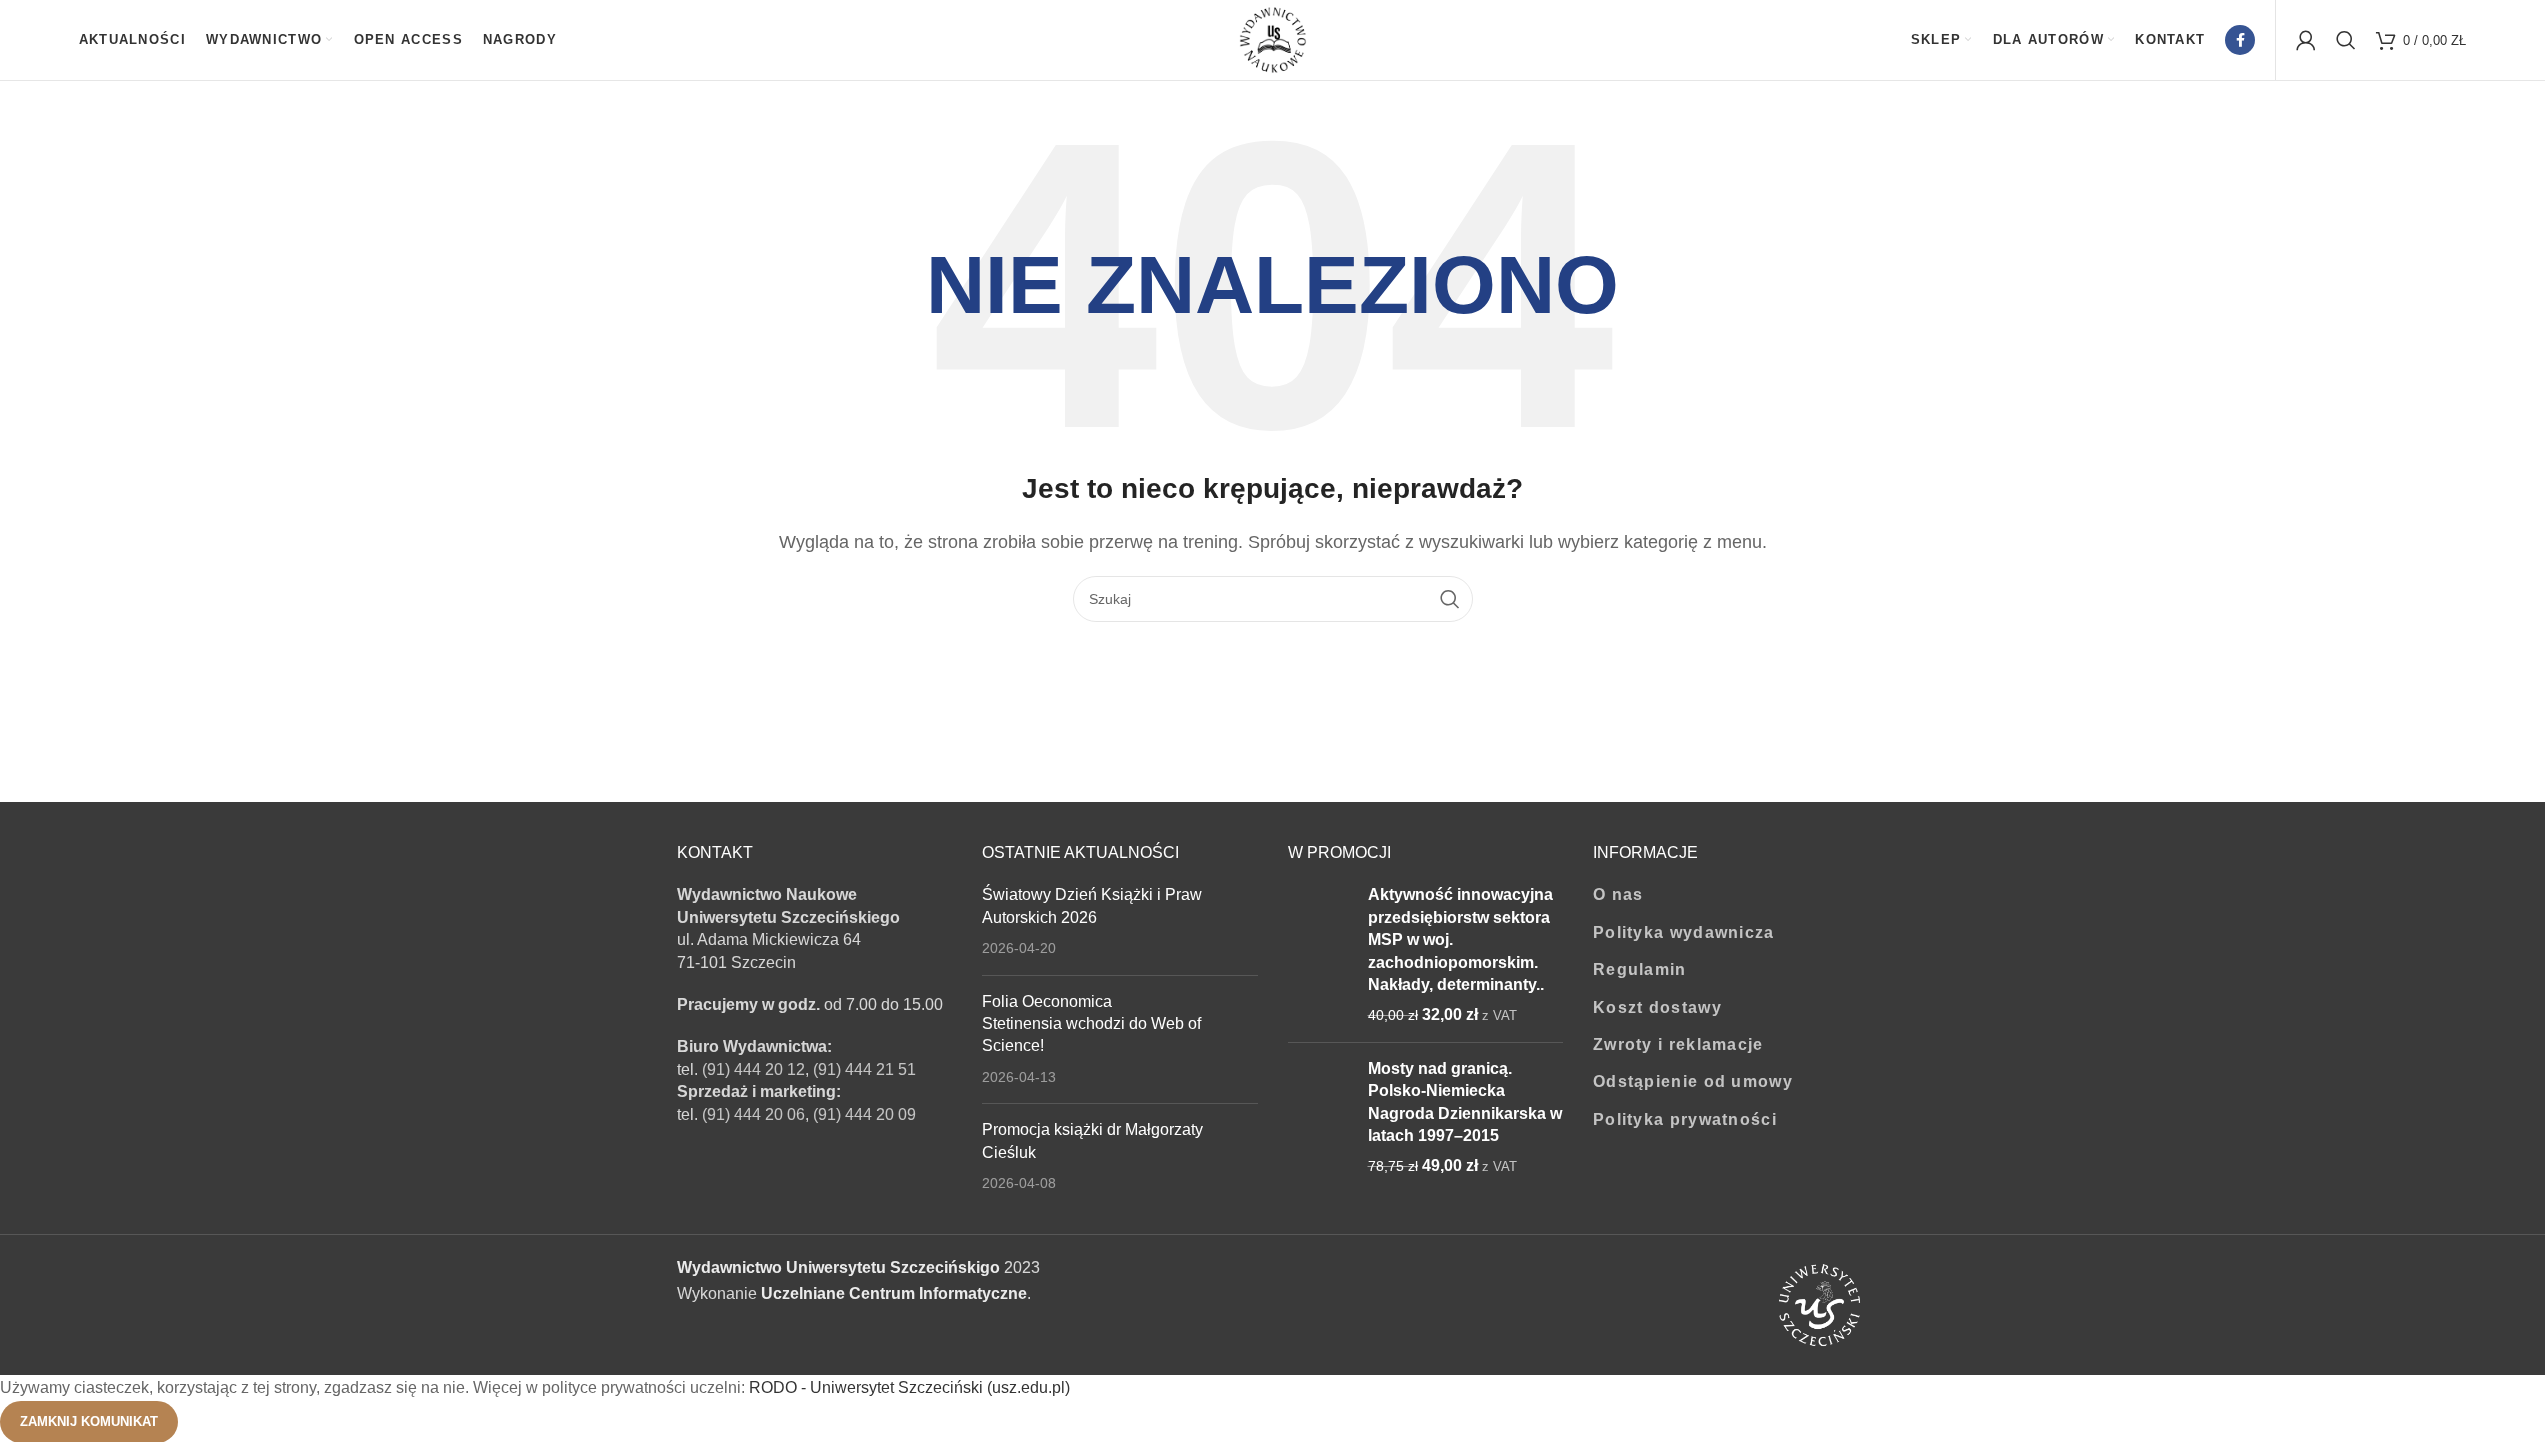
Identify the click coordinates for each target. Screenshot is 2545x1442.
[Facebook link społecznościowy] (2240, 40)
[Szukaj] (2346, 40)
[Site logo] (1273, 38)
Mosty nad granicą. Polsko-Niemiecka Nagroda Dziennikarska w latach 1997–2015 (1465, 1102)
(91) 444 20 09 (864, 1114)
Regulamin (1640, 969)
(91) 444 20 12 (753, 1069)
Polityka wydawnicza (1684, 932)
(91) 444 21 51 (864, 1069)
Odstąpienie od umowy (1693, 1081)
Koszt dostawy (1657, 1007)
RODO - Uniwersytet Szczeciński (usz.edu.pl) (909, 1387)
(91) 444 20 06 (753, 1114)
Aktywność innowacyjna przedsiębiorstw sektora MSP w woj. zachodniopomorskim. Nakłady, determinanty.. (1460, 939)
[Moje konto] (2306, 40)
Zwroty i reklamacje (1678, 1044)
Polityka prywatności (1685, 1119)
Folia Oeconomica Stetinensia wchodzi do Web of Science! (1091, 1024)
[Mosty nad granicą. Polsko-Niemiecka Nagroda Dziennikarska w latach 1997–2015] (1320, 1118)
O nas (1618, 894)
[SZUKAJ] (1450, 599)
